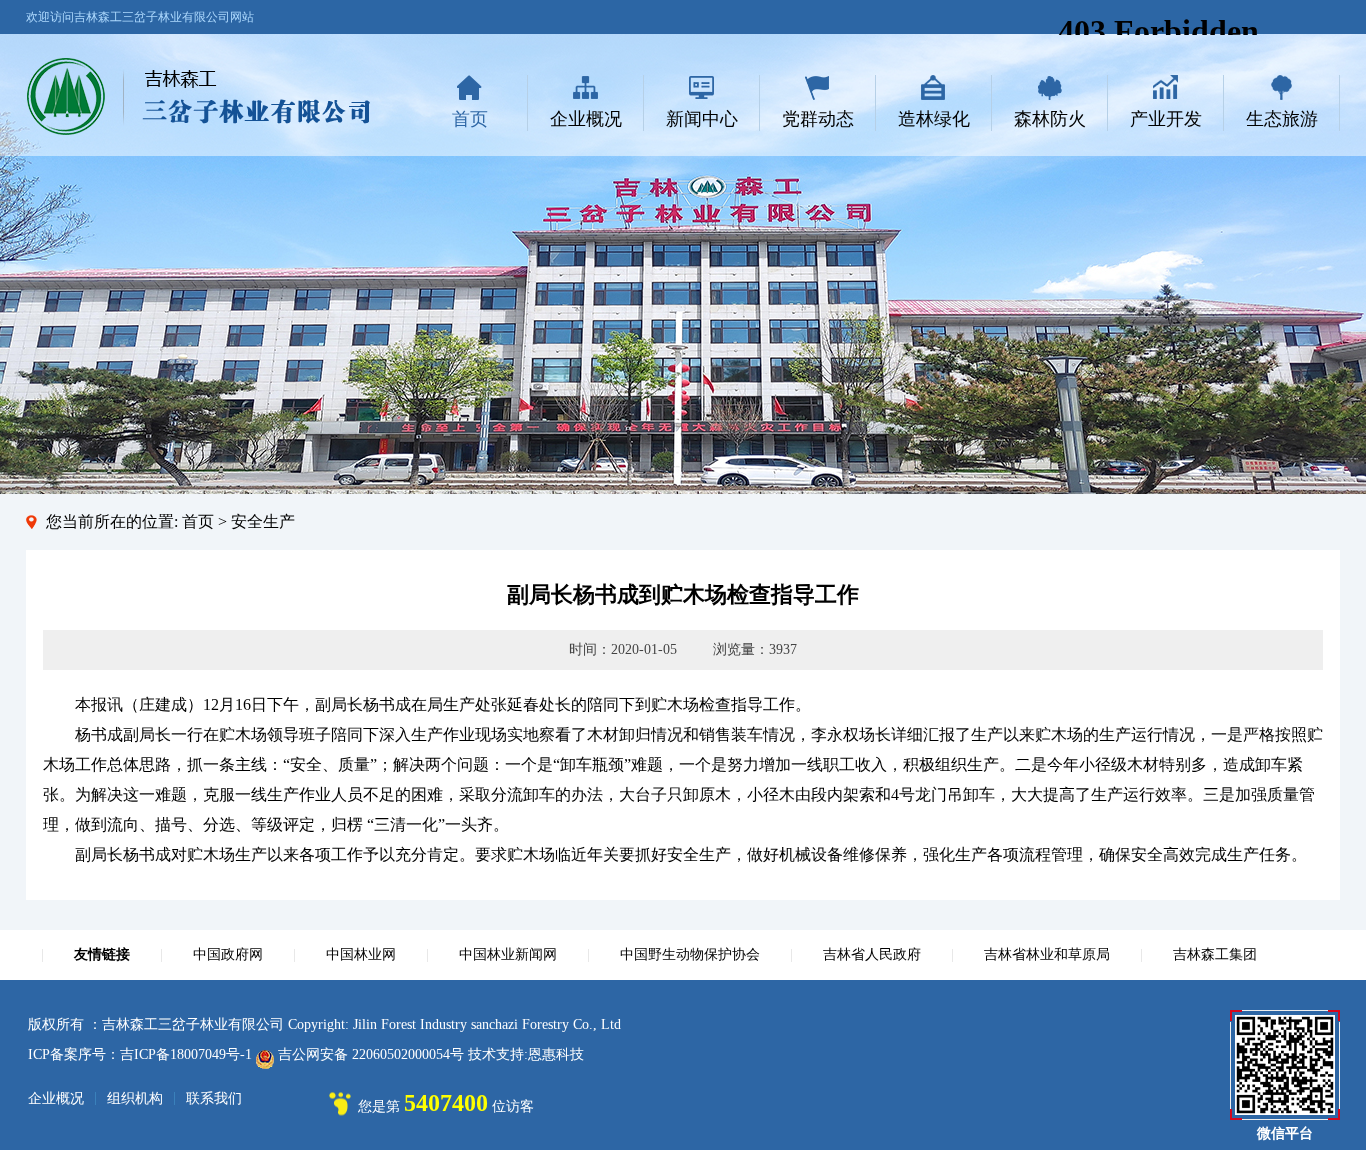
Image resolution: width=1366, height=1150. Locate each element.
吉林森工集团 (1215, 954)
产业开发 (1166, 119)
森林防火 (1050, 119)
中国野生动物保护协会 (690, 954)
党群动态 (818, 119)
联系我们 (214, 1098)
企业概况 (586, 119)
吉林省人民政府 (872, 954)
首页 (470, 119)
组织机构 (135, 1098)
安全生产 (263, 521)
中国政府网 (228, 954)
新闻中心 (702, 119)
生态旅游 (1282, 119)
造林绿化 (934, 119)
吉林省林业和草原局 (1047, 954)
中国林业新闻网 (508, 954)
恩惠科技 (556, 1054)
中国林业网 (361, 954)
